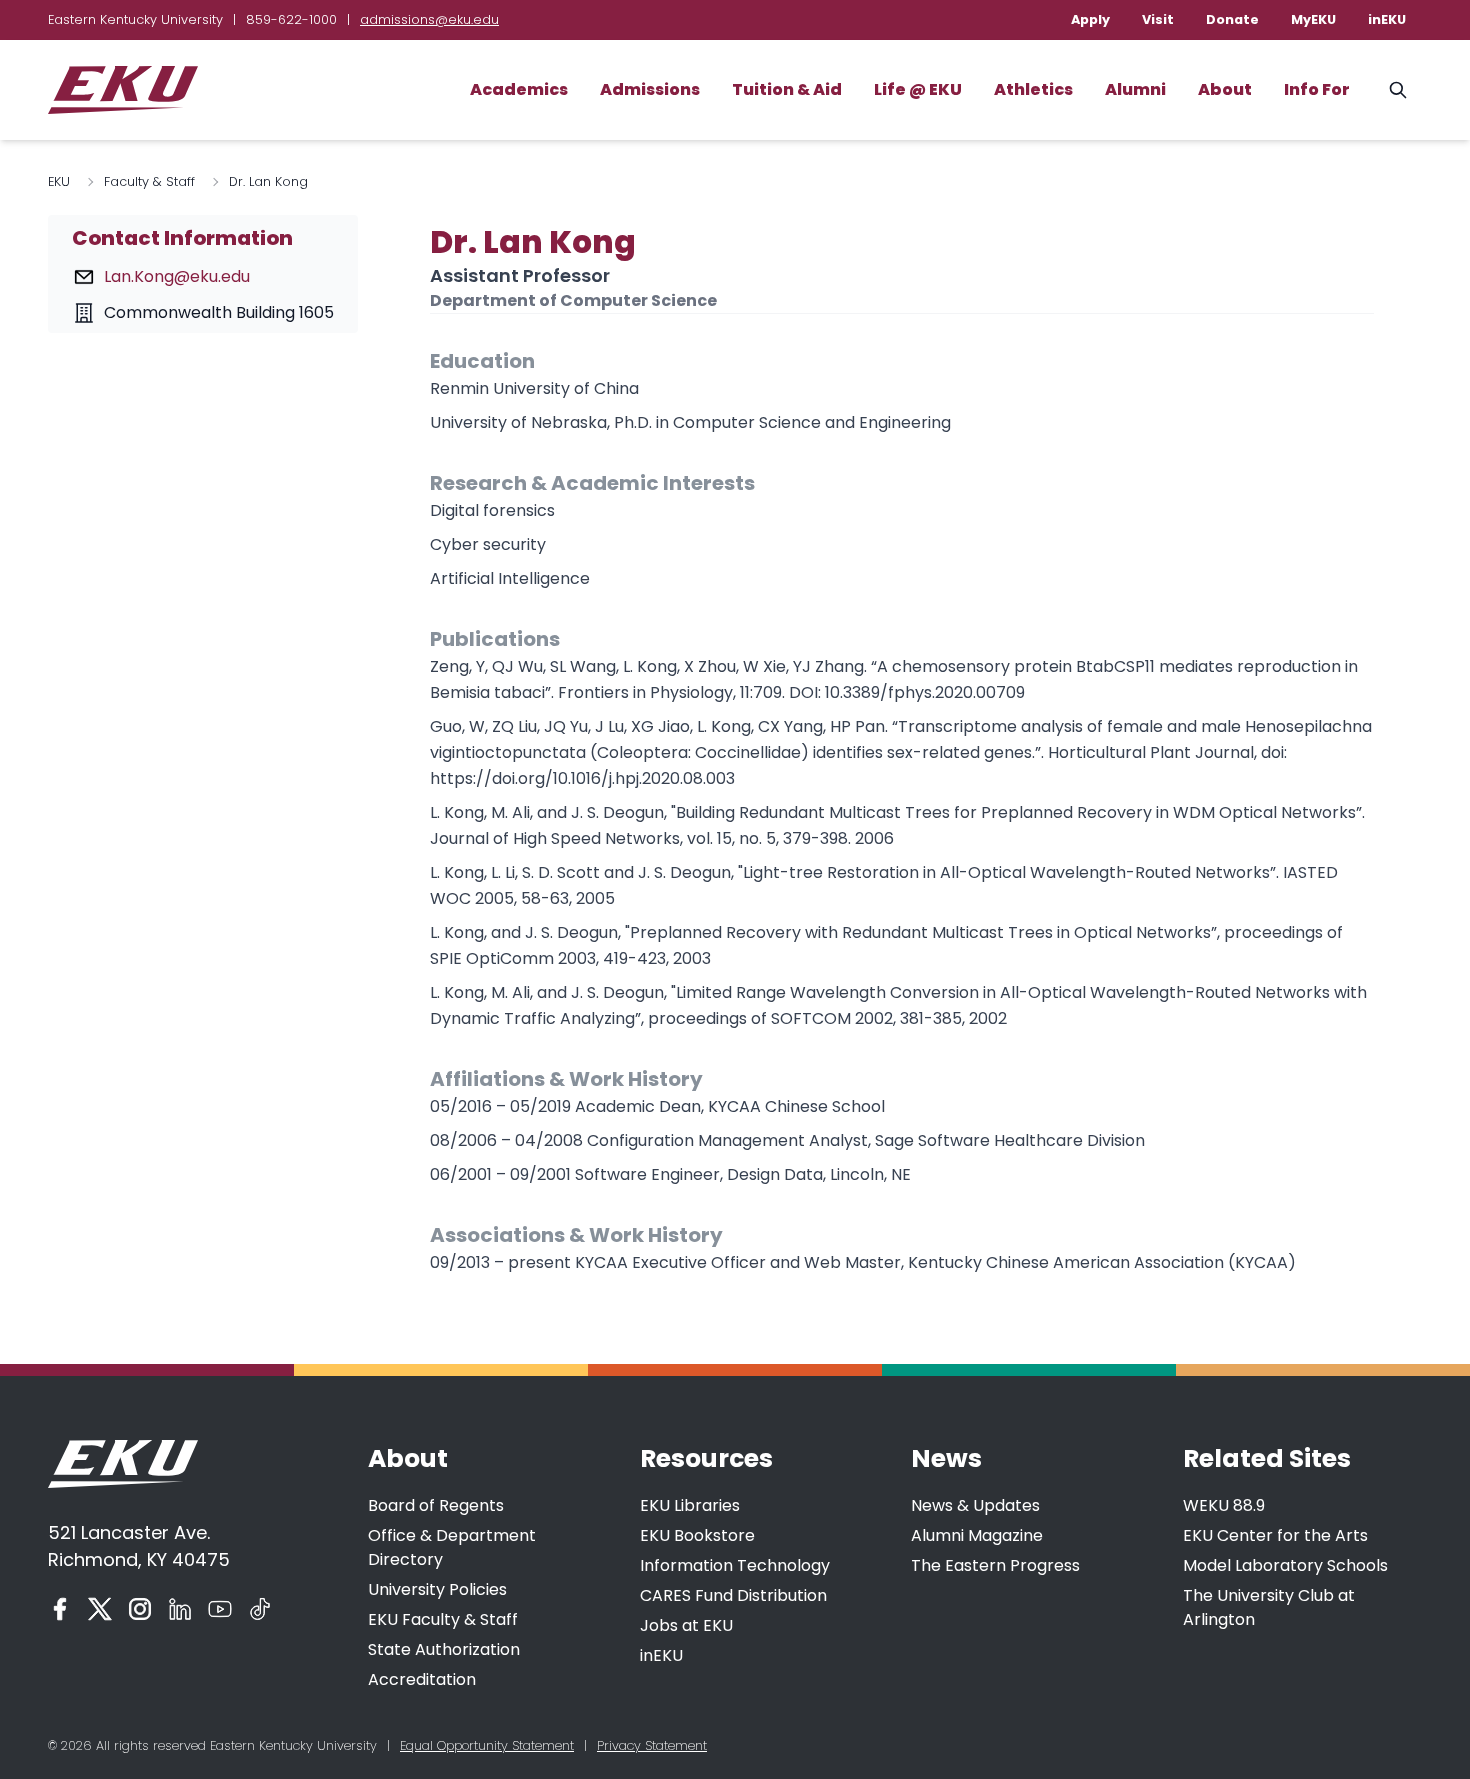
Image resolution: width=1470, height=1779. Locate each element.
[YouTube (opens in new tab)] (220, 1609)
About (1225, 89)
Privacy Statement (652, 1745)
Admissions (650, 89)
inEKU (1387, 19)
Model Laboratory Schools (1285, 1565)
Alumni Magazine (977, 1535)
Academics (519, 89)
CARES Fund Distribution (733, 1595)
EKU (59, 181)
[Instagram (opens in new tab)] (140, 1609)
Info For (1317, 89)
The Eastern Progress (995, 1565)
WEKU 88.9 (1224, 1505)
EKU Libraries (690, 1505)
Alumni (1135, 89)
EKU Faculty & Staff (443, 1619)
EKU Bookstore (697, 1535)
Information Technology (735, 1565)
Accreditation (422, 1679)
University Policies (437, 1589)
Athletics (1033, 89)
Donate (1232, 19)
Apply (1090, 19)
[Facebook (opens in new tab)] (60, 1609)
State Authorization (444, 1649)
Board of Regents (436, 1505)
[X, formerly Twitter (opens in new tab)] (100, 1609)
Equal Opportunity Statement (487, 1745)
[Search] (1398, 90)
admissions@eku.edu (429, 19)
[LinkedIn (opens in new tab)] (180, 1609)
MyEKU (1313, 19)
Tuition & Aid (787, 89)
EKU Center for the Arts (1275, 1535)
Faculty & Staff (149, 181)
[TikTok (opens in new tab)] (260, 1609)
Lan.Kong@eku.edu (177, 276)
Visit (1158, 19)
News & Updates (975, 1505)
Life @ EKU (918, 89)
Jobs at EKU (686, 1625)
